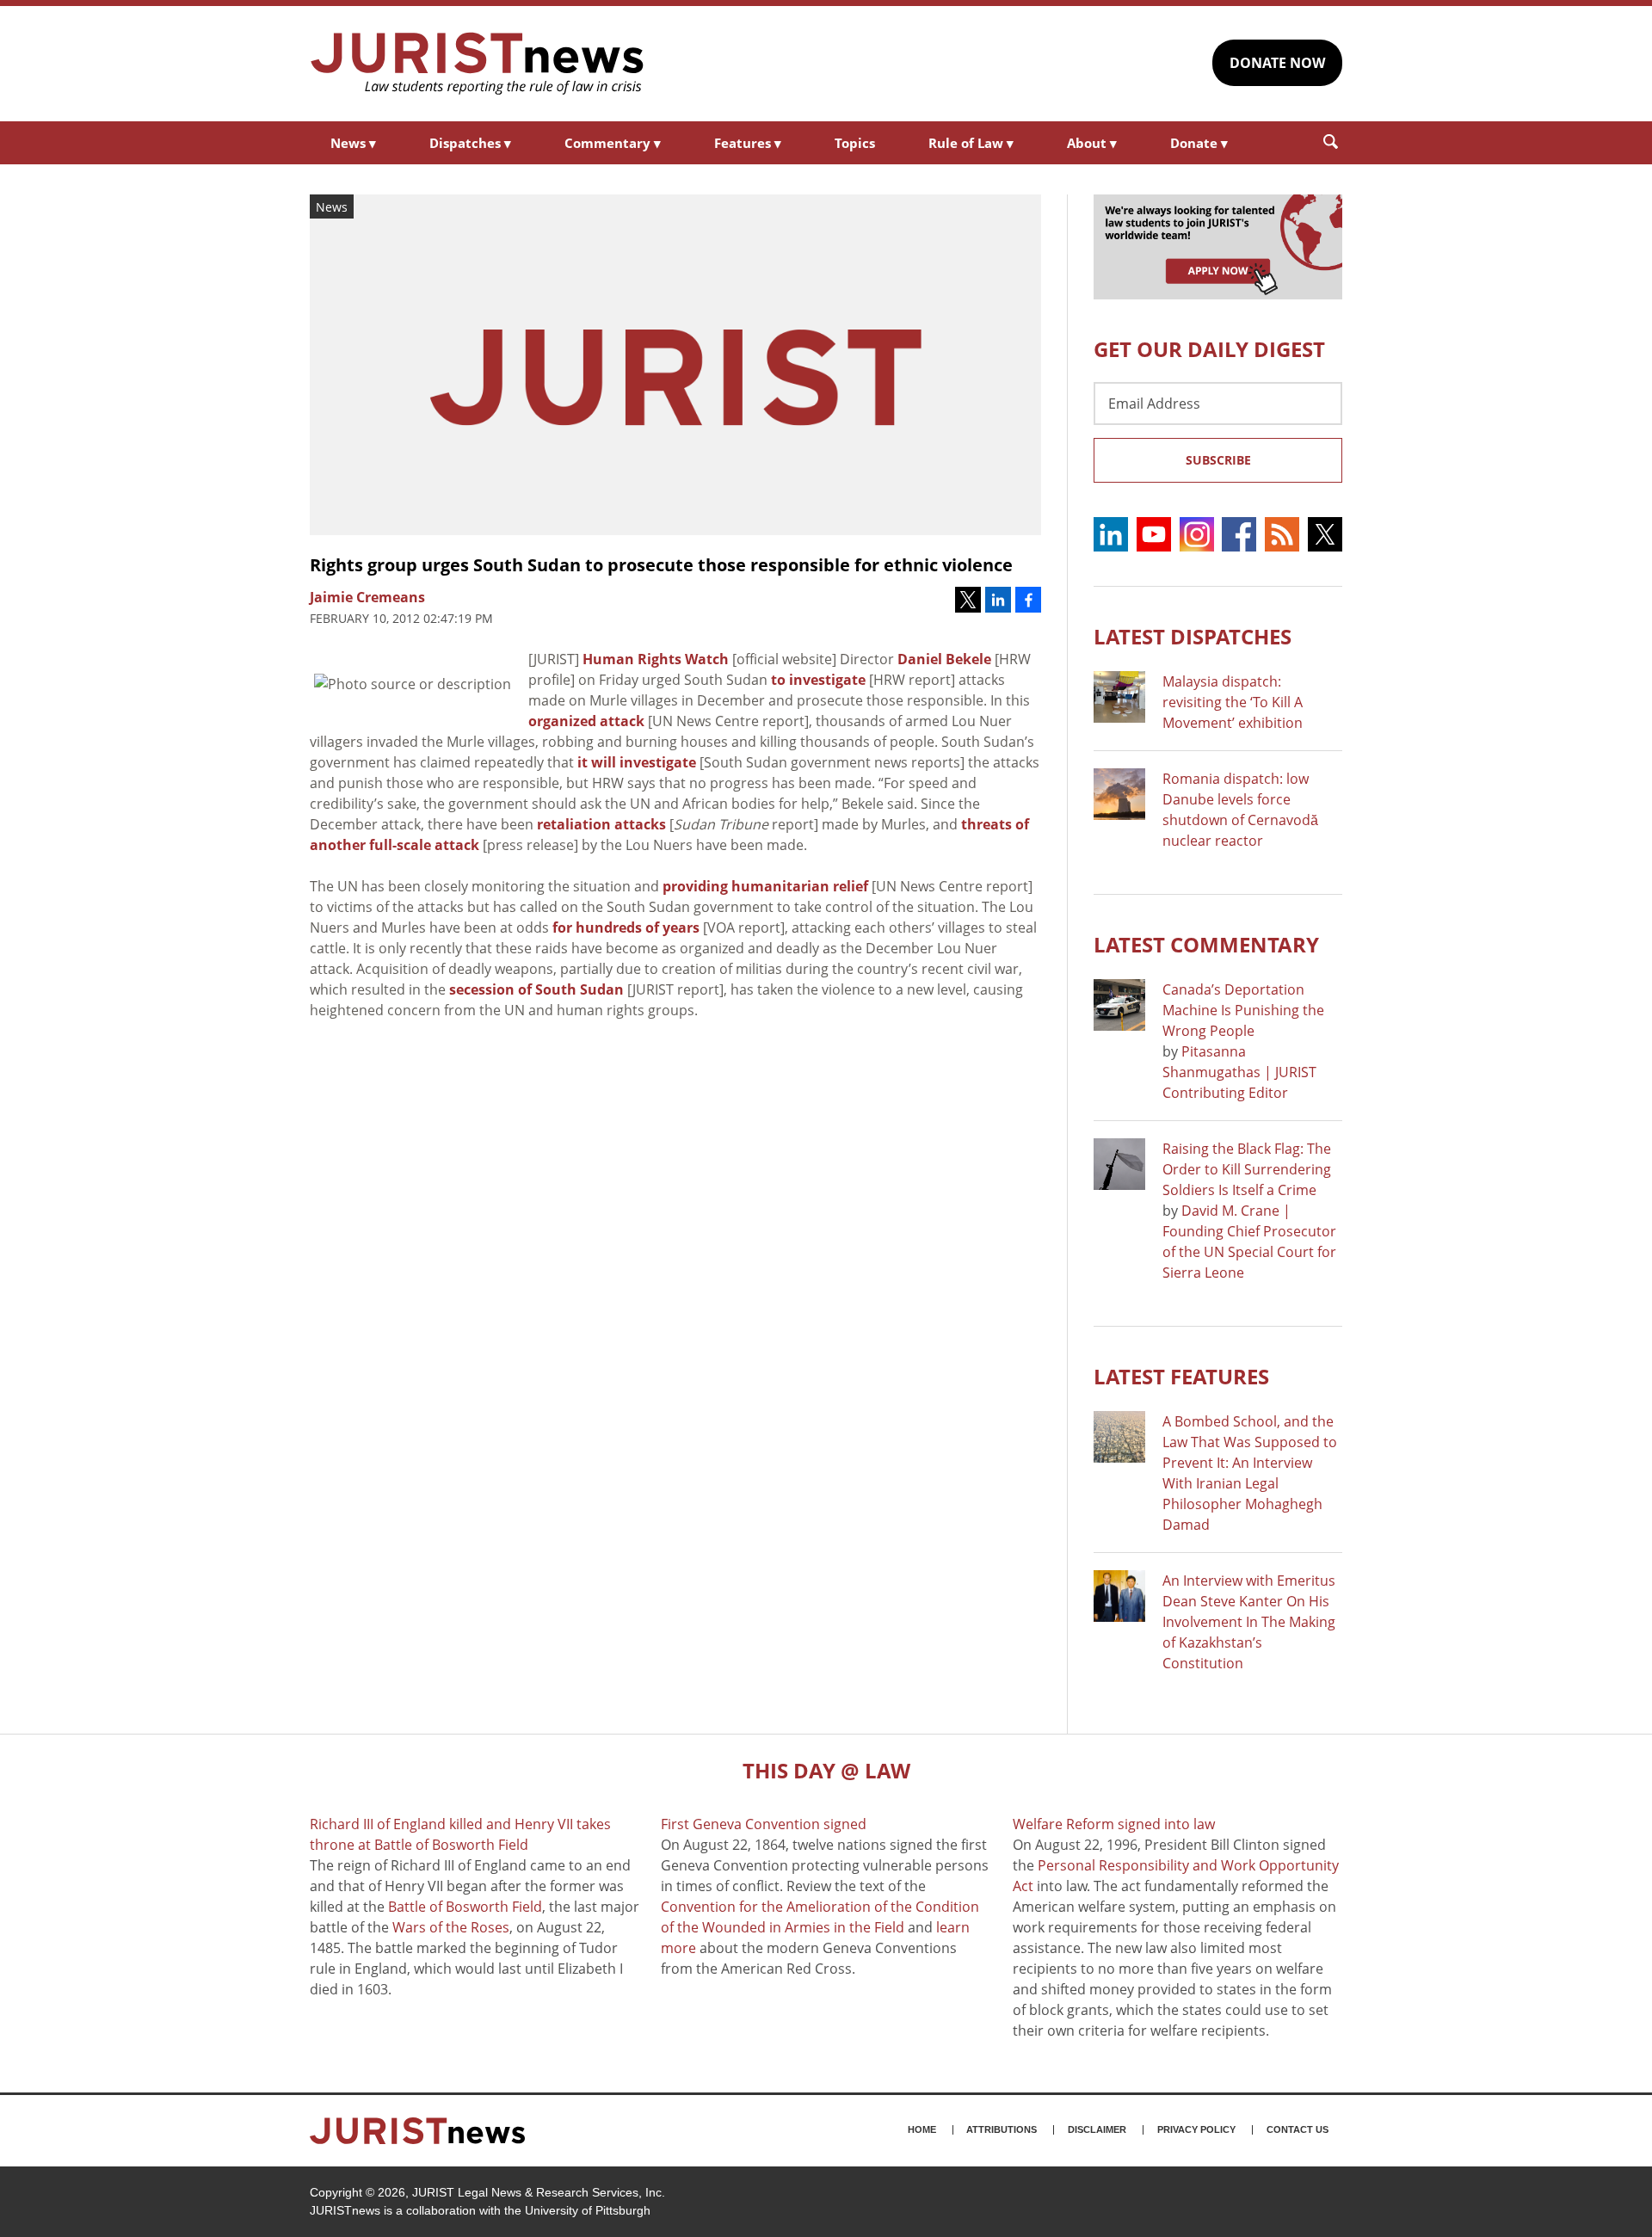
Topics (855, 143)
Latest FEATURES (1181, 1376)
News (353, 143)
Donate (1199, 143)
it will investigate (637, 762)
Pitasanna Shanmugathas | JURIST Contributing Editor (1239, 1072)
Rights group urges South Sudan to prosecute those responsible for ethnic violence (661, 565)
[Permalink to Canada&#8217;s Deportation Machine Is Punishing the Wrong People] (1119, 1005)
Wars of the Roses (451, 1927)
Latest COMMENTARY (1206, 944)
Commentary (613, 143)
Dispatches (470, 143)
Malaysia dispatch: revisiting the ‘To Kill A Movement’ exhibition (1233, 702)
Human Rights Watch (656, 659)
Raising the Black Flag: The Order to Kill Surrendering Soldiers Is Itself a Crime (1247, 1169)
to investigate (818, 680)
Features (748, 143)
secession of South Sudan (536, 989)
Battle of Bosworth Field (465, 1907)
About (1092, 143)
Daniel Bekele (944, 659)
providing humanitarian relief (765, 886)
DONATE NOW (1277, 63)
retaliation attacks (601, 824)
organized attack (586, 721)
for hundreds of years (626, 927)
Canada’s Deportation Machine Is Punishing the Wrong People (1243, 1010)
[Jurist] (478, 64)
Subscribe (1218, 460)
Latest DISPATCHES (1193, 636)
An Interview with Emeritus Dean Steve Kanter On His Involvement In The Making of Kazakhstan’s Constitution (1249, 1622)
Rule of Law (971, 143)
